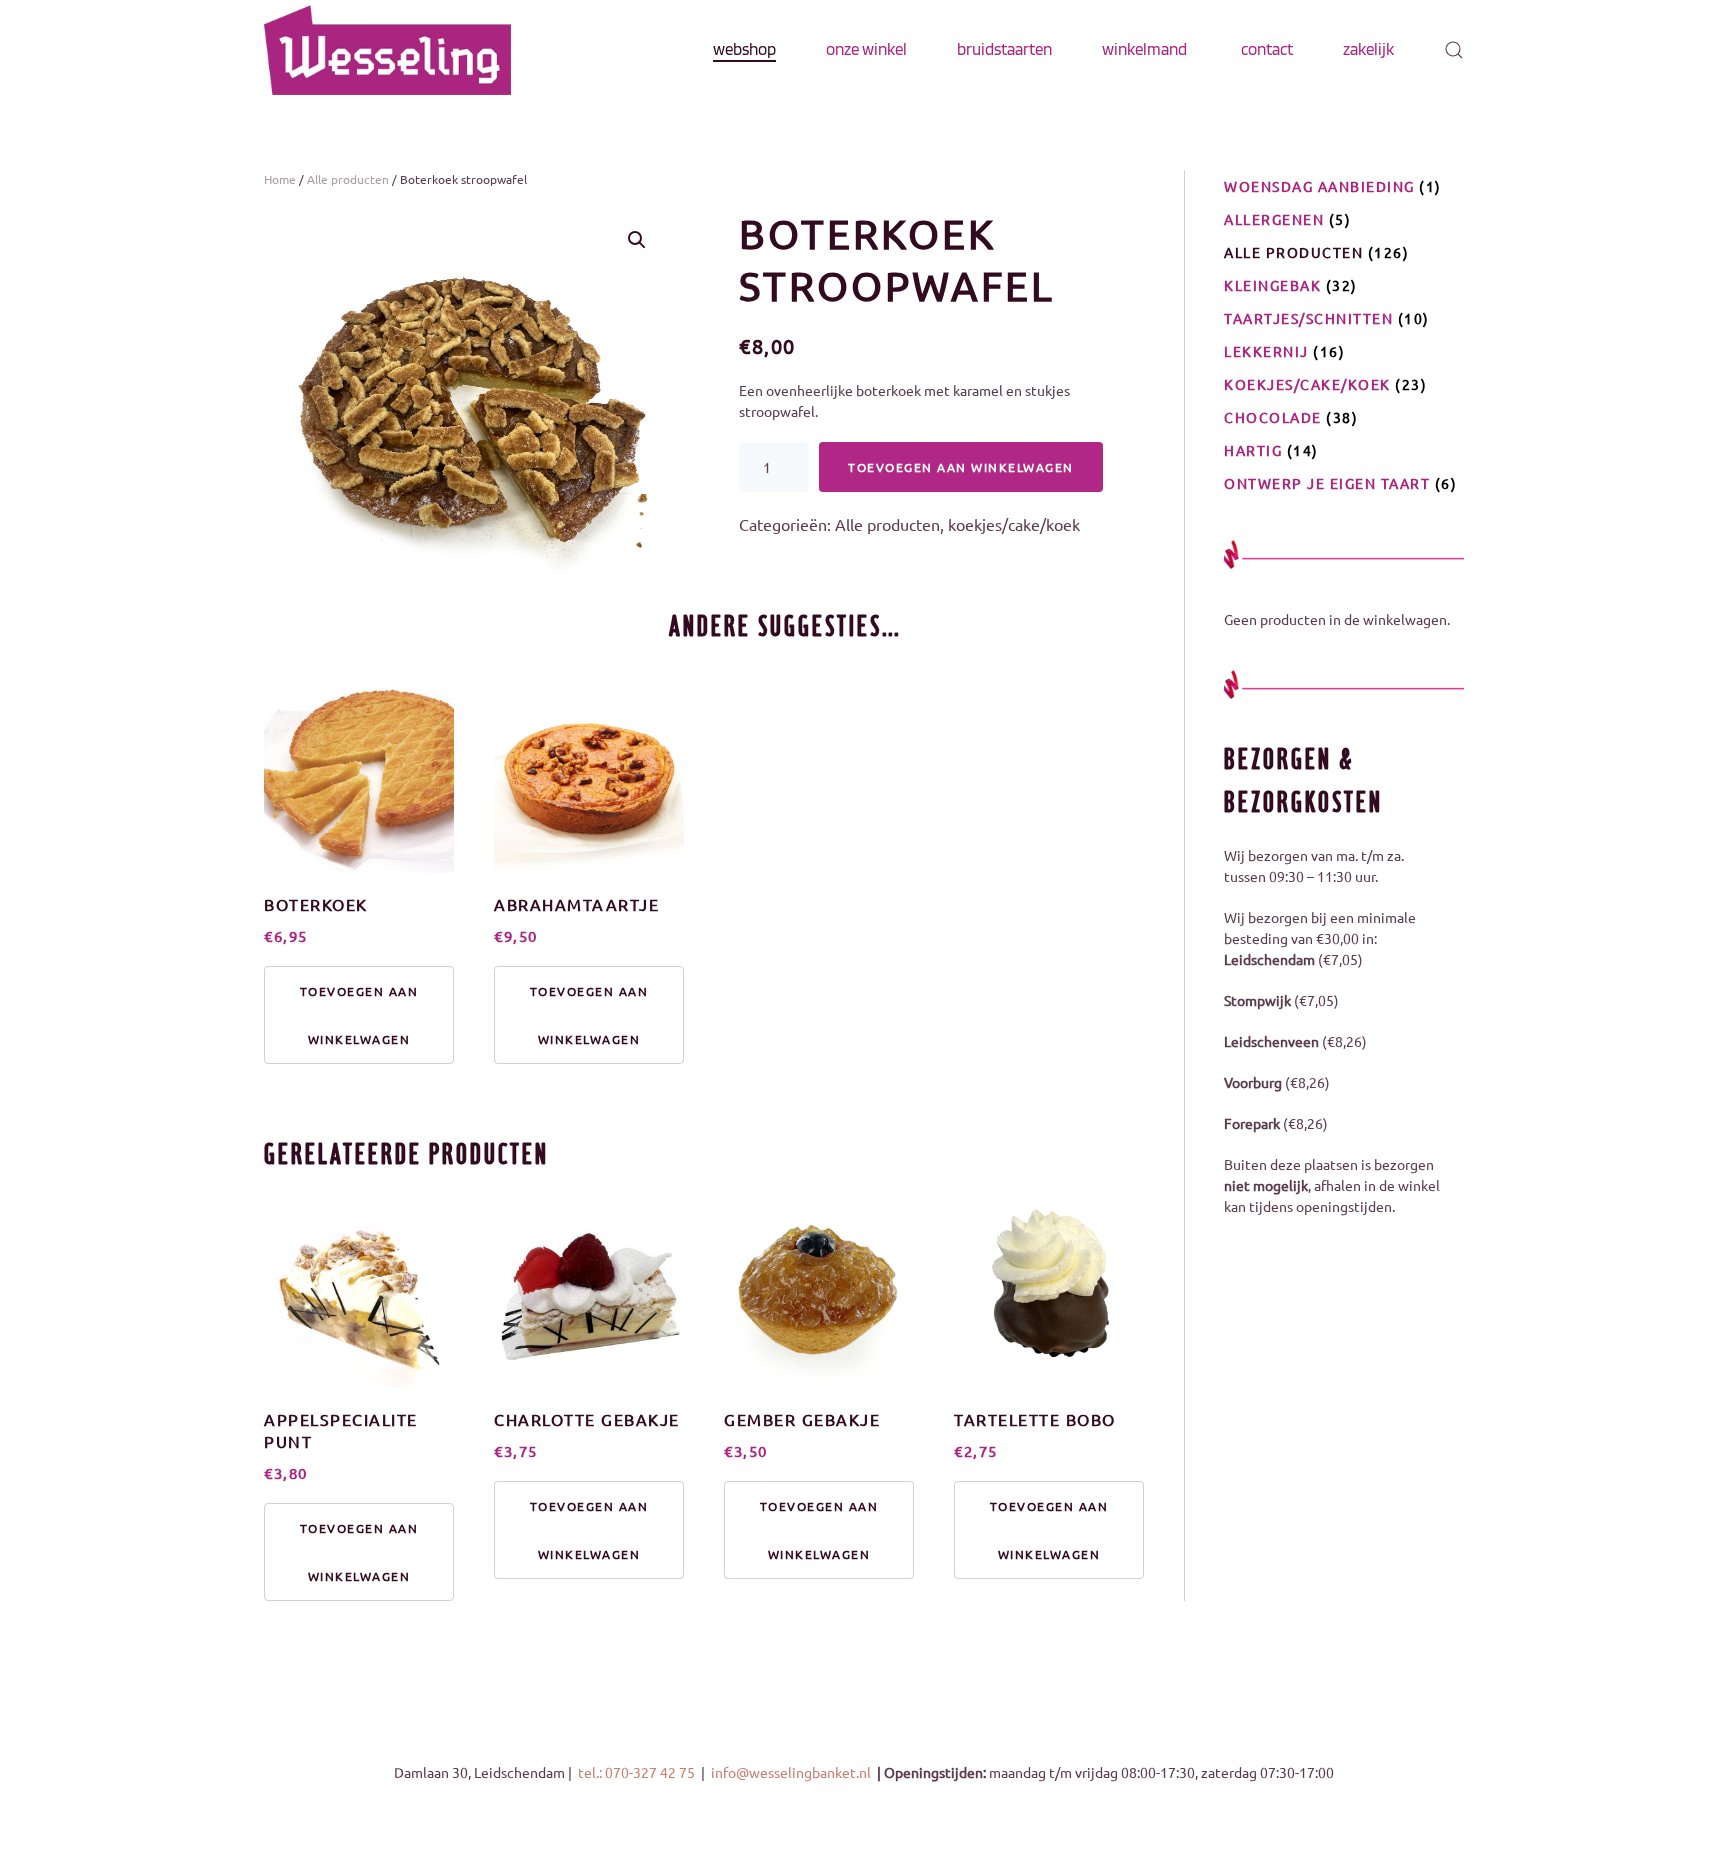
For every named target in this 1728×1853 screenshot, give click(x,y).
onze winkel (866, 49)
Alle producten (348, 179)
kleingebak (1272, 285)
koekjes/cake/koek (1014, 524)
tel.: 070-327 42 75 (638, 1772)
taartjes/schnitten (1308, 318)
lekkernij (1266, 351)
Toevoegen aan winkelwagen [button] (359, 1015)
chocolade (1273, 417)
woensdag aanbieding (1319, 186)
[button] (1454, 50)
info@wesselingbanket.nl (792, 1772)
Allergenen (1274, 219)
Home (280, 179)
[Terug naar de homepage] (387, 50)
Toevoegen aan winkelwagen (961, 467)
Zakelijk (1368, 49)
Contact (1267, 49)
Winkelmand (1144, 49)
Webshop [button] (744, 49)
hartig (1253, 450)
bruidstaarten (1004, 49)
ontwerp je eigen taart (1327, 483)
